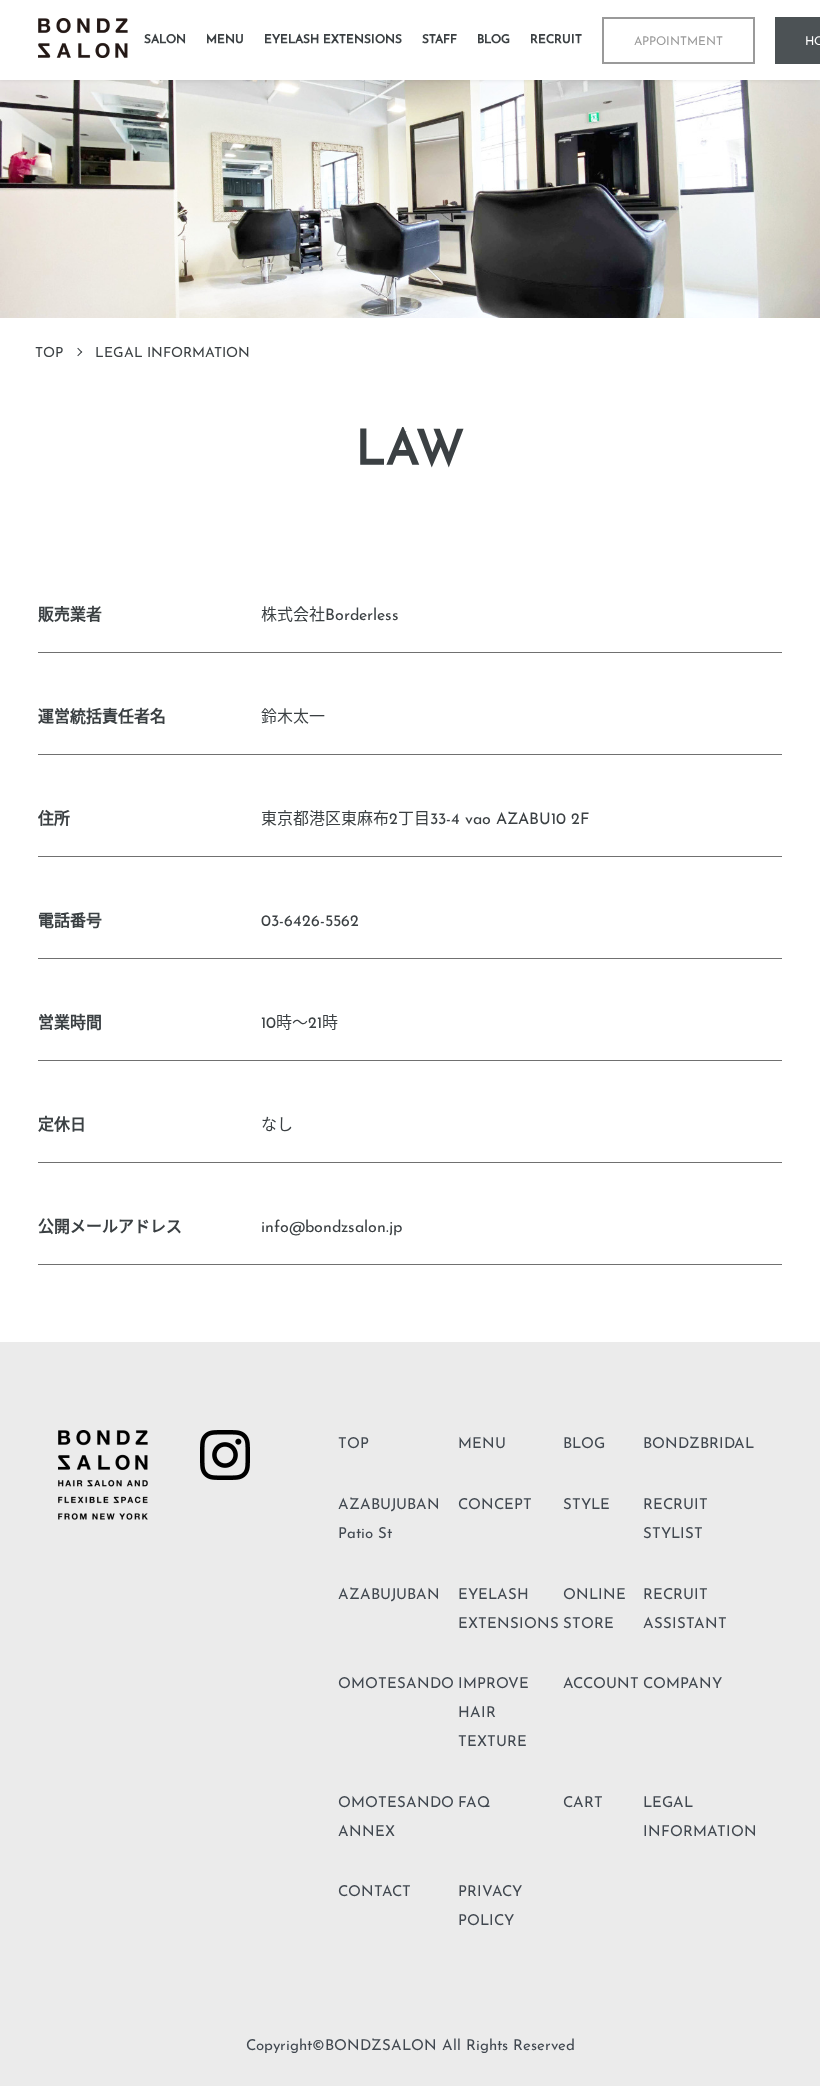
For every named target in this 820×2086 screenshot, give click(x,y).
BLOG (584, 1444)
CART (583, 1803)
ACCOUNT (601, 1684)
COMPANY (682, 1684)
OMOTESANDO (396, 1684)
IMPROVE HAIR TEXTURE (493, 1713)
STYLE (586, 1505)
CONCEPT (495, 1505)
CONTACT (374, 1892)
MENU (482, 1444)
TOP (49, 353)
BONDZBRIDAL (698, 1444)
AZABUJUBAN (389, 1595)
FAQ (474, 1803)
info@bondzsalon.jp (331, 1228)
